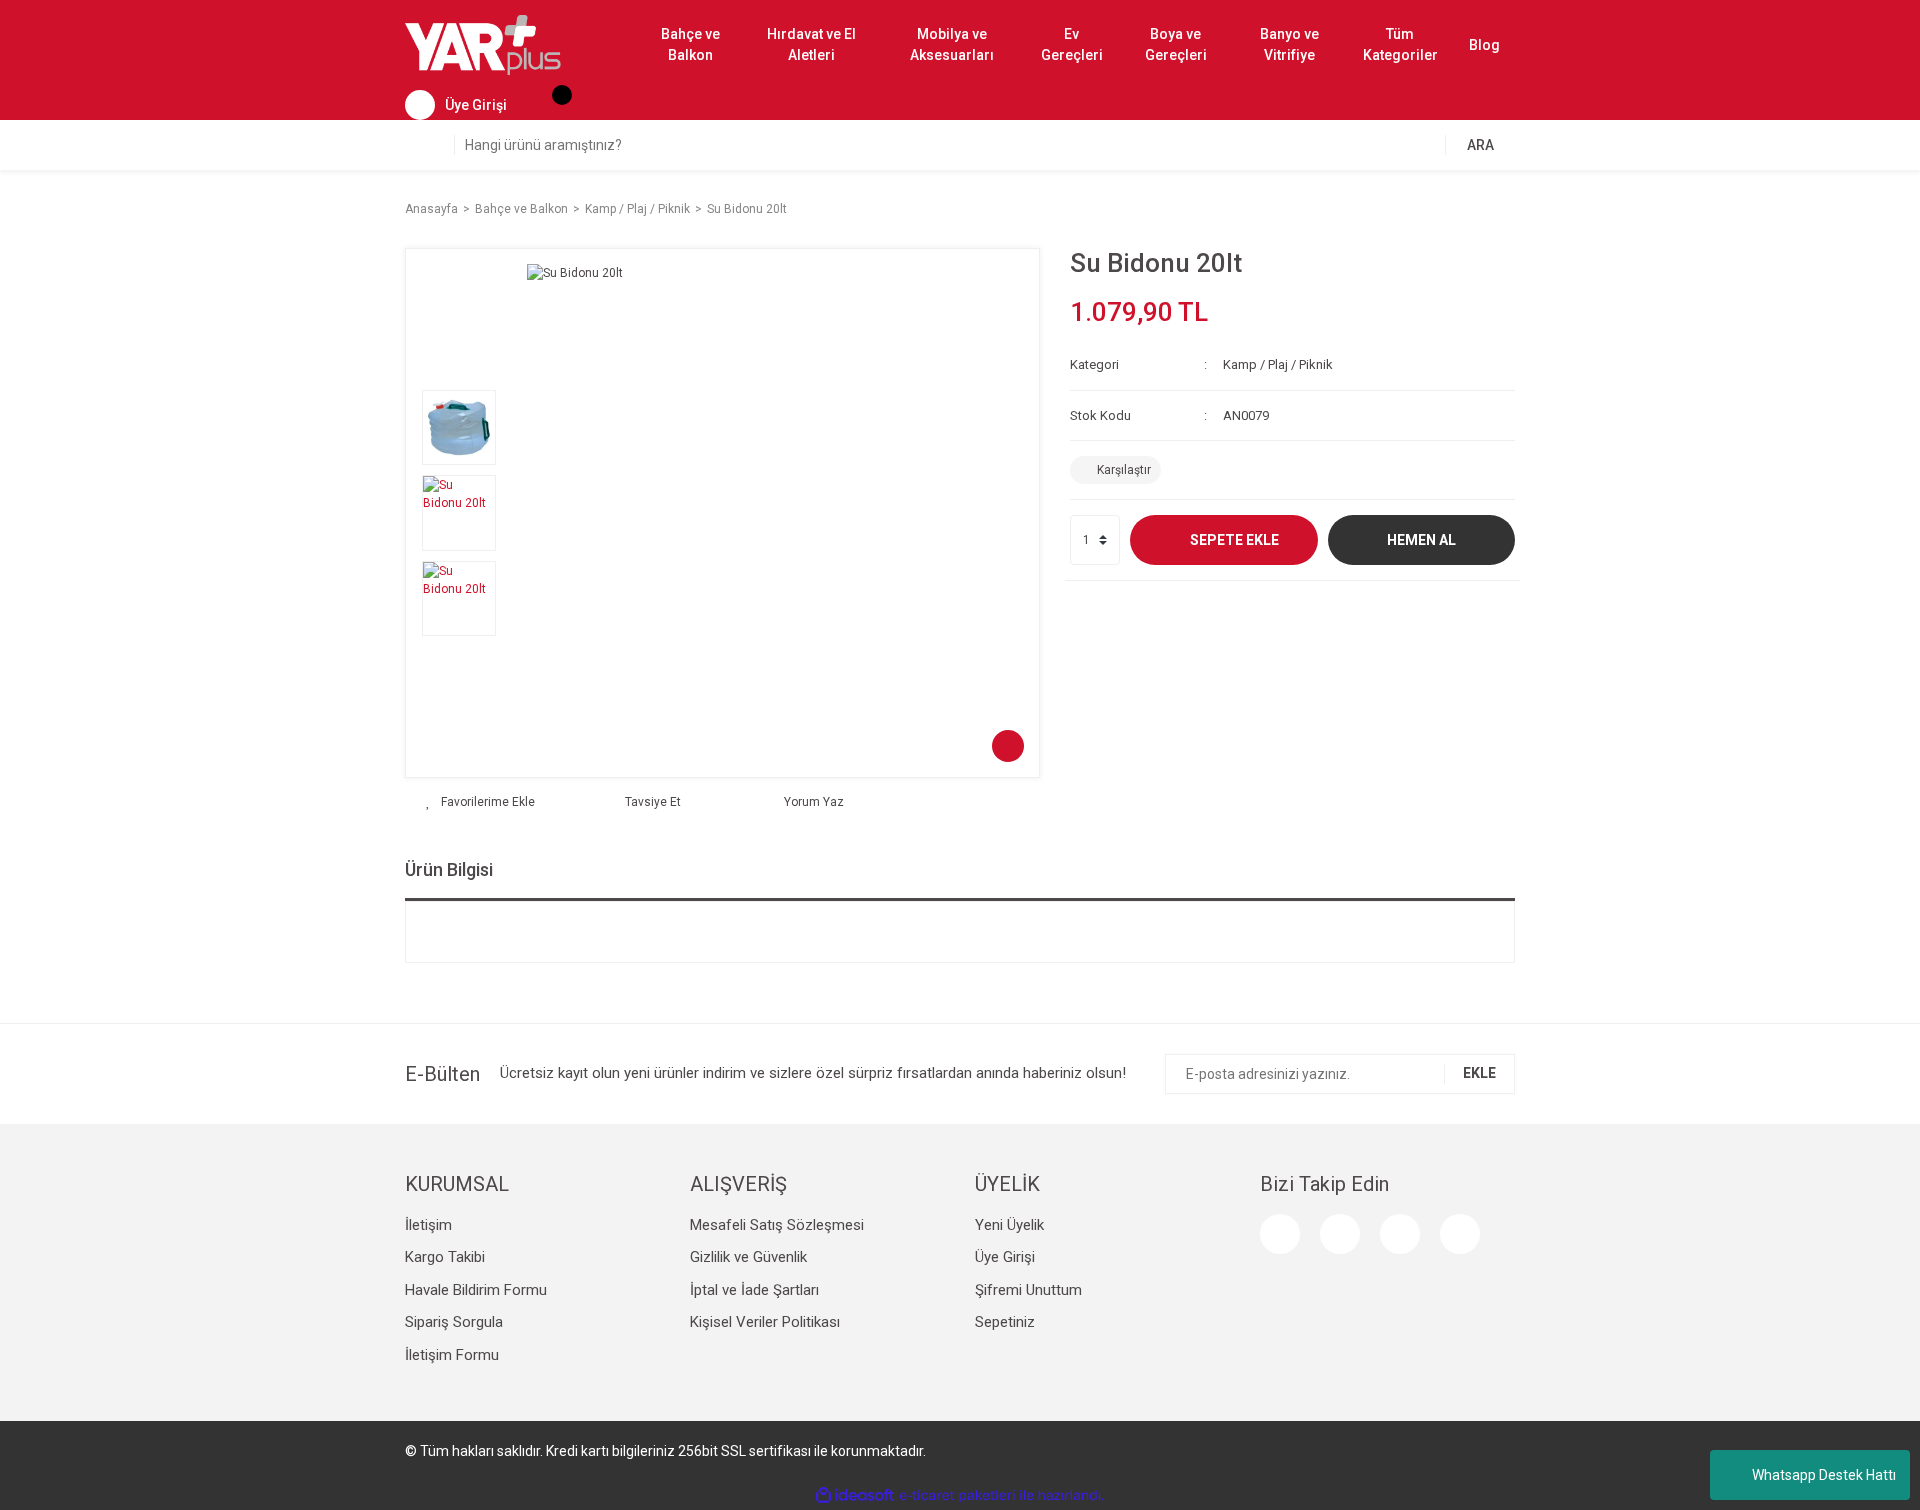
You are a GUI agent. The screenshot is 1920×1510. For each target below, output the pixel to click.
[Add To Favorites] (480, 802)
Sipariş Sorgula (454, 1322)
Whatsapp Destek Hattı (1824, 1475)
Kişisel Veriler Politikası (765, 1322)
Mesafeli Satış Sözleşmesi (777, 1225)
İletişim (428, 1225)
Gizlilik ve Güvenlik (748, 1257)
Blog (1484, 45)
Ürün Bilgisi (449, 869)
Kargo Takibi (445, 1257)
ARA (1480, 145)
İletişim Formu (452, 1355)
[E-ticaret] (957, 1496)
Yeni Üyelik (1009, 1225)
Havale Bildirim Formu (476, 1290)
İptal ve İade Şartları (754, 1290)
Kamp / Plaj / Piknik (1278, 364)
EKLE (1479, 1073)
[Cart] (552, 105)
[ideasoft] (855, 1495)
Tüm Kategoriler (1400, 44)
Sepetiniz (1005, 1322)
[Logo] (483, 44)
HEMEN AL (1421, 540)
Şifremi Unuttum (1028, 1290)
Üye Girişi (1005, 1257)
